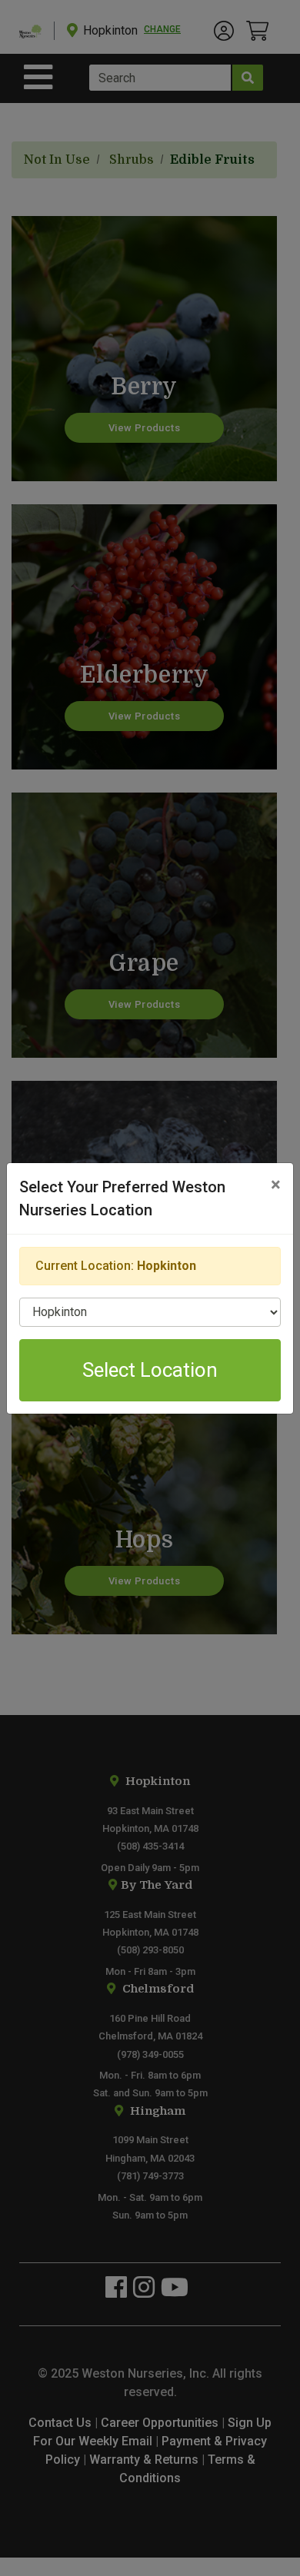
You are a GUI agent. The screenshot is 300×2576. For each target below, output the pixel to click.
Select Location (150, 1370)
